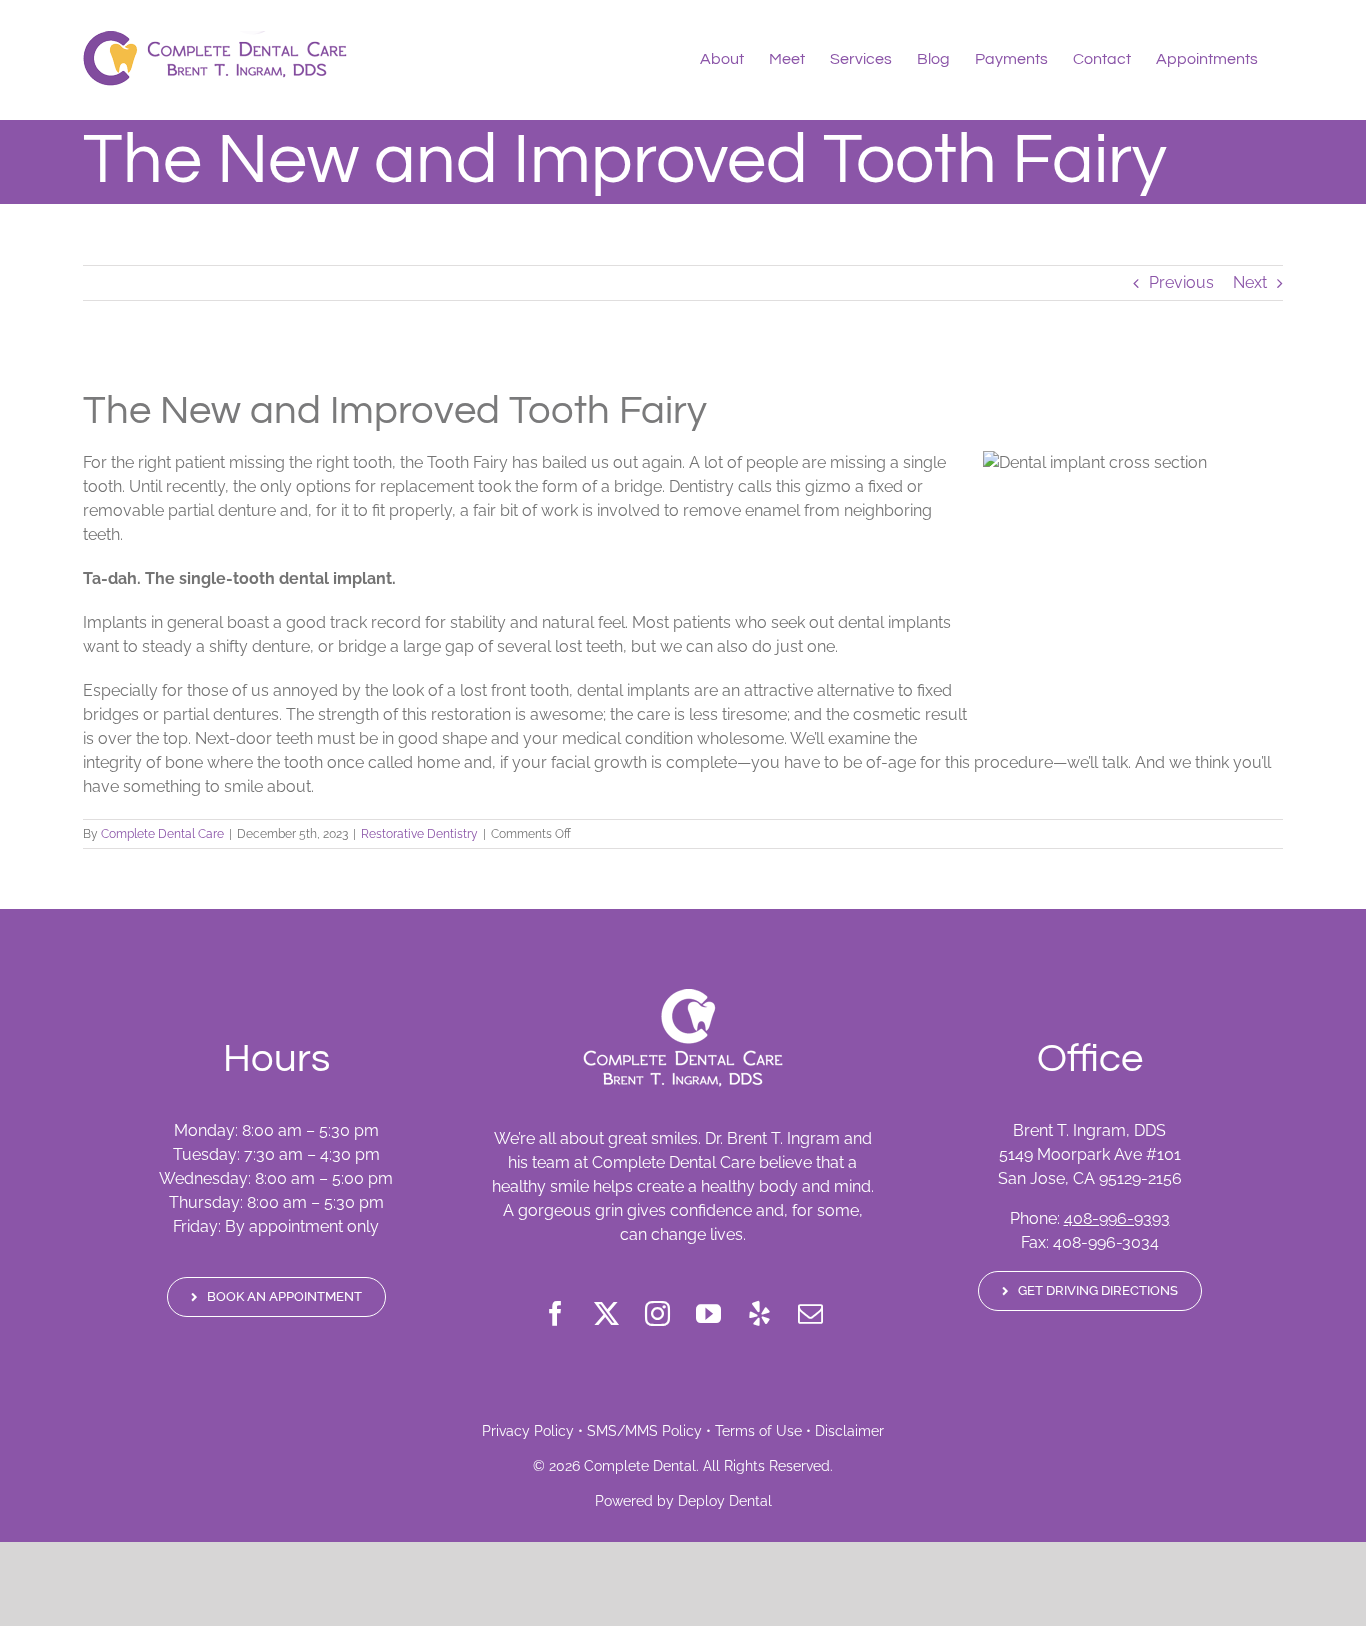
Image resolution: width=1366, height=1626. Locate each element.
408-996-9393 (1117, 1218)
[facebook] (555, 1313)
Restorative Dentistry (419, 834)
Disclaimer (849, 1431)
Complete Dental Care (162, 834)
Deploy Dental (725, 1501)
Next (1250, 282)
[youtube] (708, 1313)
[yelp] (759, 1313)
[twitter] (606, 1313)
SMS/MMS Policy (644, 1431)
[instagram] (657, 1313)
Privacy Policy (528, 1431)
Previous (1181, 282)
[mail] (810, 1313)
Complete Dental (640, 1466)
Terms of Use (758, 1431)
